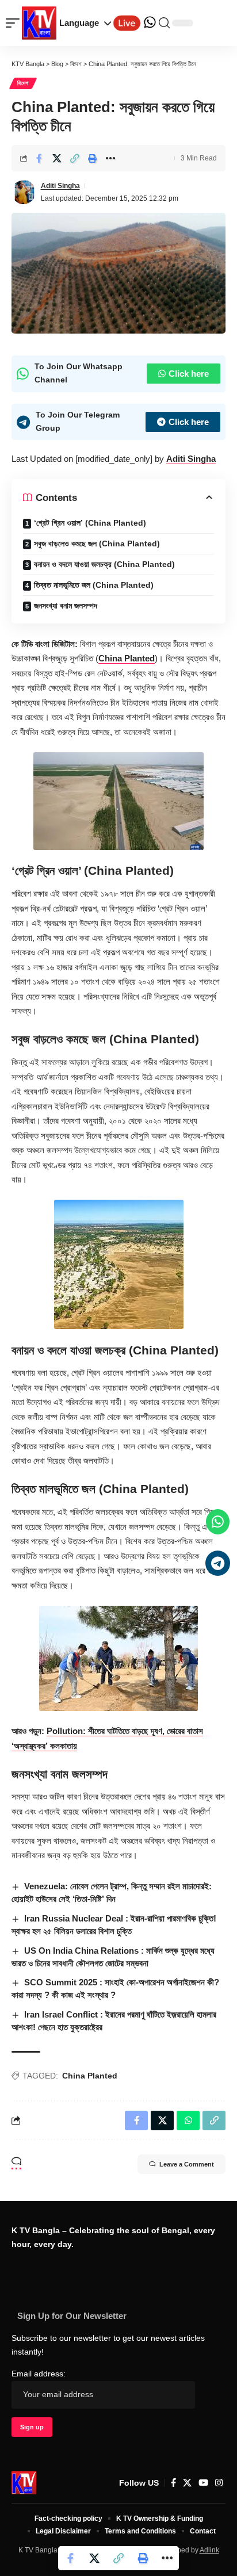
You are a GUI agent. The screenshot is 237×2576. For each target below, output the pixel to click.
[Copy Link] (75, 158)
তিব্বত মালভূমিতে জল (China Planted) (94, 585)
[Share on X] (57, 158)
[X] (187, 2483)
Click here (189, 374)
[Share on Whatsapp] (188, 2120)
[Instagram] (219, 2483)
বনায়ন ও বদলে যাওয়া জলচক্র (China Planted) (104, 564)
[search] (164, 23)
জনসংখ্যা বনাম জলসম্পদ (66, 606)
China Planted (127, 658)
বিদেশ (23, 83)
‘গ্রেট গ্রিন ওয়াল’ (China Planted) (90, 523)
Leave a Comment (187, 2164)
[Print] (93, 158)
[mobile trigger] (16, 23)
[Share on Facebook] (39, 158)
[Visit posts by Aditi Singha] (24, 192)
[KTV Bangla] (24, 2483)
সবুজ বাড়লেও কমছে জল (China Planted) (97, 543)
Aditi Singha (60, 186)
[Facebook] (173, 2483)
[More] (110, 158)
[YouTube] (203, 2483)
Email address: (39, 2374)
